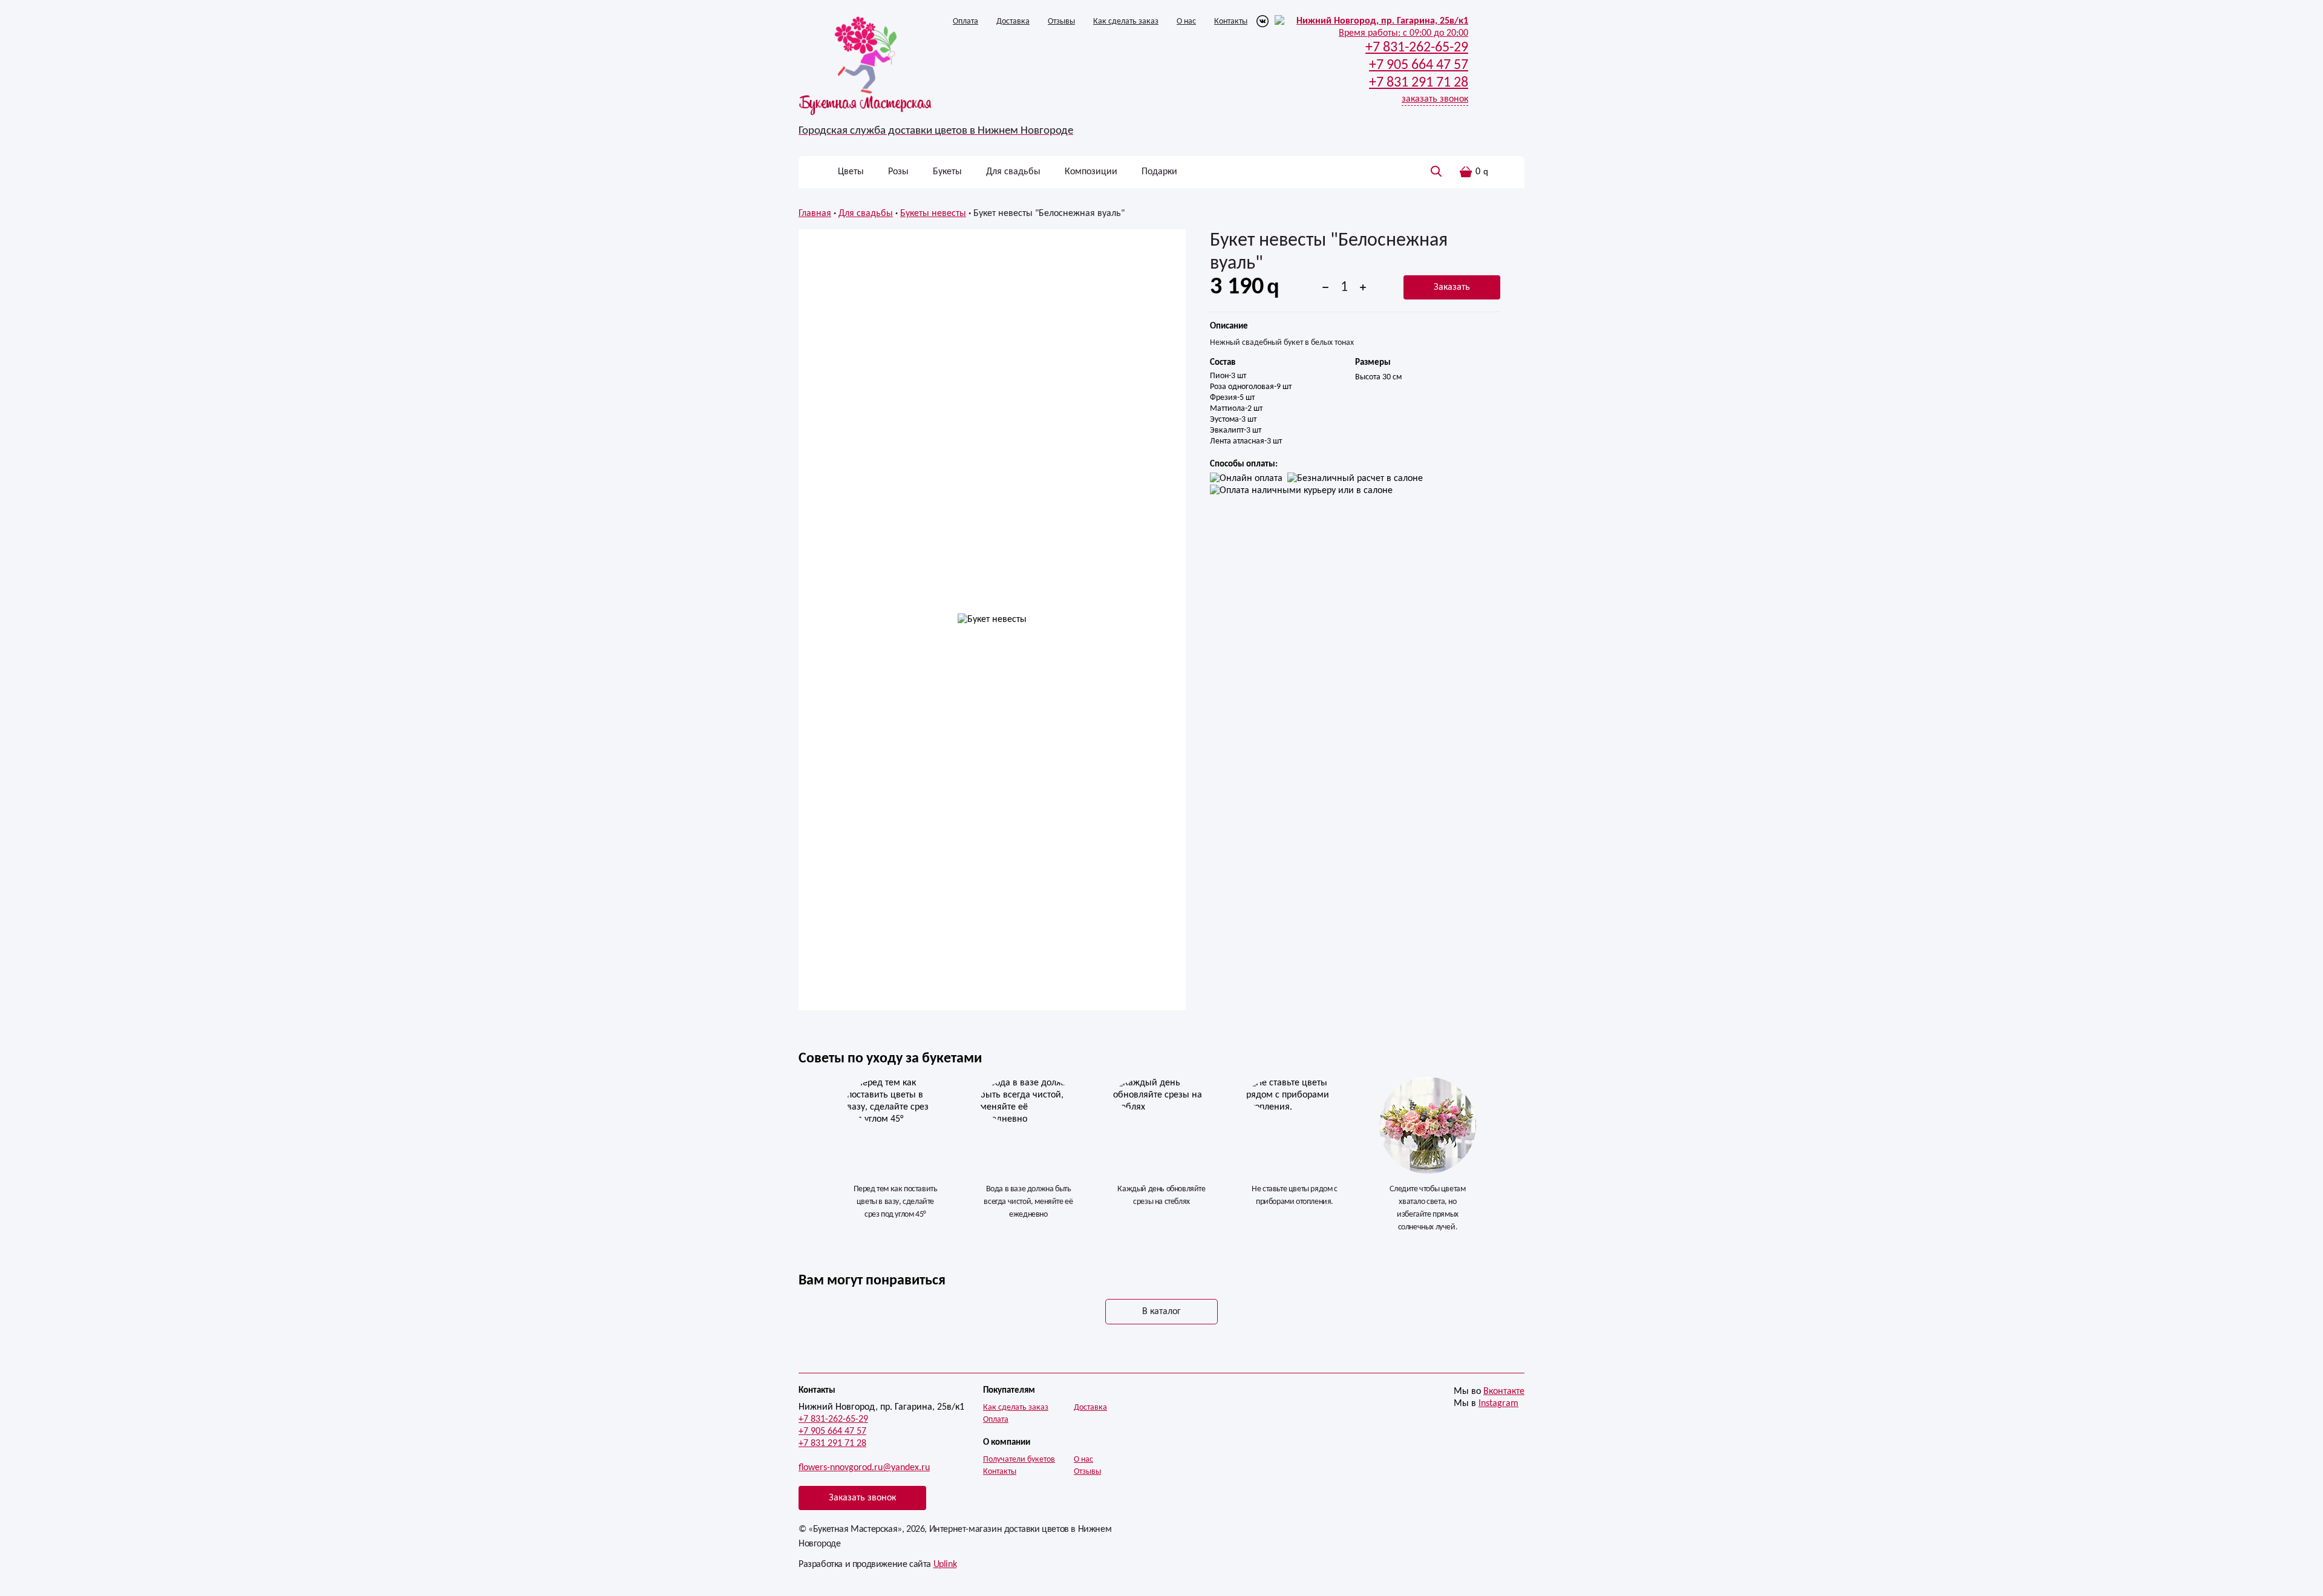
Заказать (1452, 287)
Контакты (1231, 21)
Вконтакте (1504, 1392)
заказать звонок (1435, 99)
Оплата (965, 21)
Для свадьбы (1013, 172)
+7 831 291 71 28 (832, 1444)
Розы (898, 172)
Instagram (1498, 1404)
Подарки (1159, 172)
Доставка (1013, 21)
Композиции (1091, 172)
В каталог (1161, 1312)
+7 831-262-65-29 (833, 1419)
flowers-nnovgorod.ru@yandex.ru (864, 1468)
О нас (1186, 21)
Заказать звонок (862, 1498)
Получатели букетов (1019, 1460)
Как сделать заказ (1126, 21)
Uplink (945, 1565)
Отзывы (1061, 21)
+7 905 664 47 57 (832, 1431)
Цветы (851, 172)
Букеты (947, 172)
